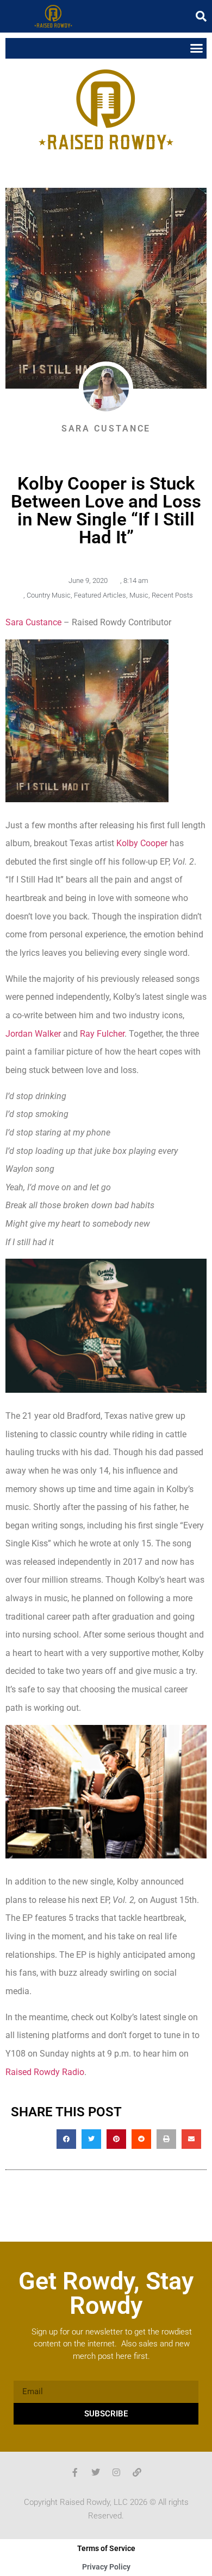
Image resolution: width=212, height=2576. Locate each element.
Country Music (49, 595)
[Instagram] (116, 2472)
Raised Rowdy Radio (45, 2072)
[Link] (137, 2472)
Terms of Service (106, 2548)
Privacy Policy (106, 2567)
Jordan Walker (33, 1034)
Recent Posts (172, 595)
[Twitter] (96, 2472)
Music (139, 595)
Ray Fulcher (102, 1034)
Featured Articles (100, 595)
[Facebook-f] (75, 2472)
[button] (201, 16)
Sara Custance (33, 622)
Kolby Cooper (142, 843)
